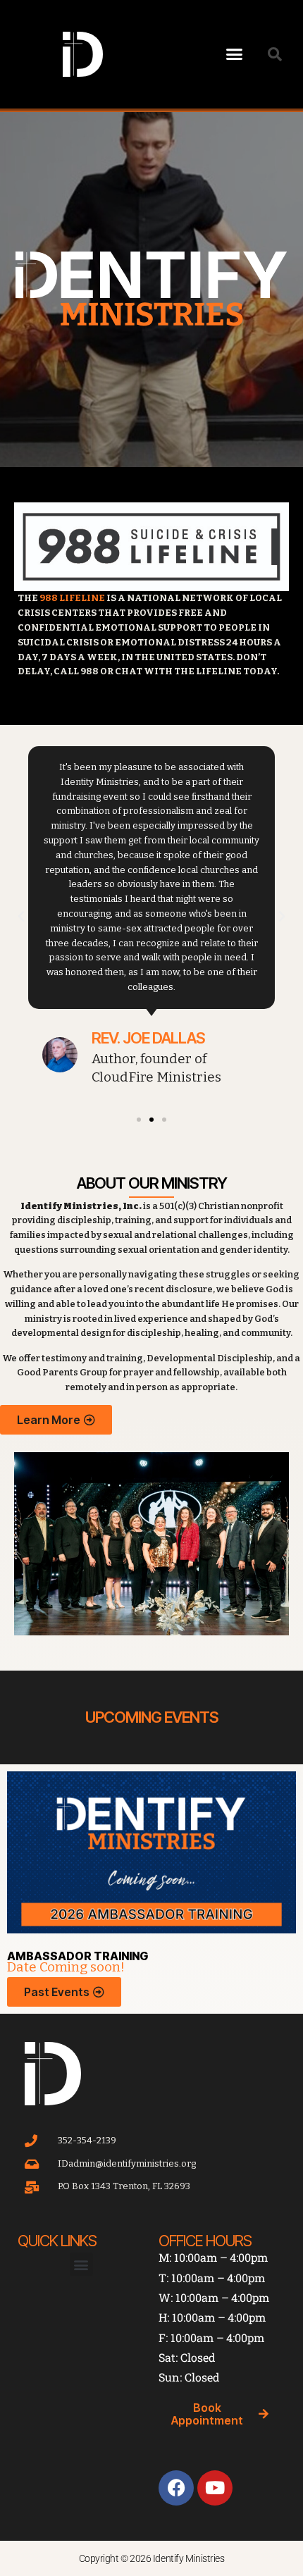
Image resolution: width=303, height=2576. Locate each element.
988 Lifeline (72, 598)
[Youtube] (215, 2488)
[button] (235, 54)
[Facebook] (176, 2488)
